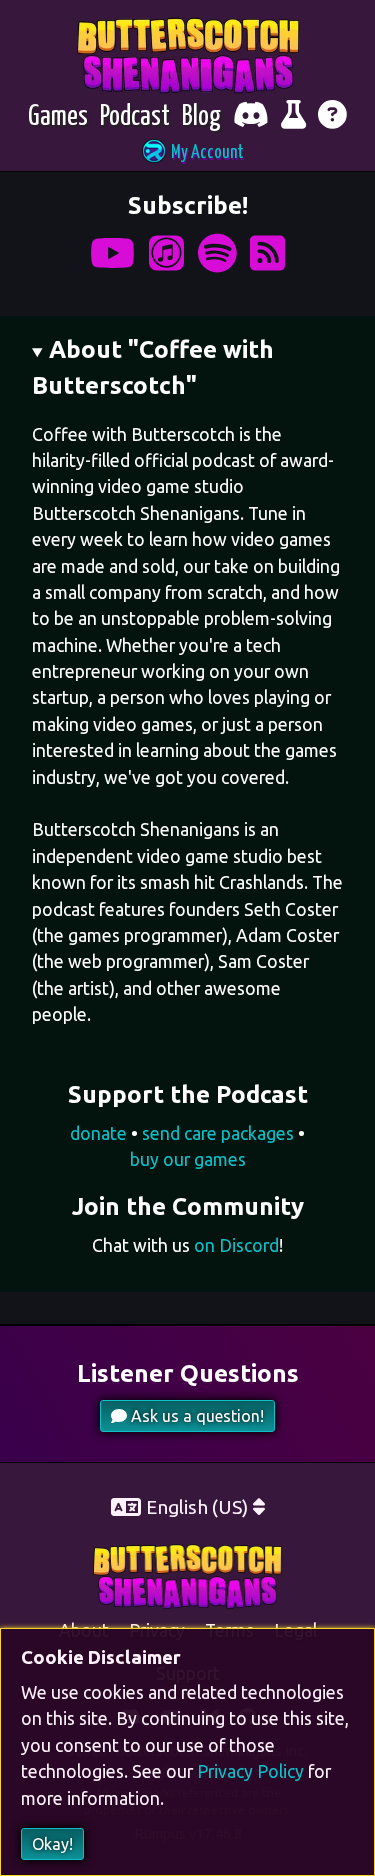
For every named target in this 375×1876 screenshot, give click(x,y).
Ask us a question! (195, 1416)
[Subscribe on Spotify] (217, 253)
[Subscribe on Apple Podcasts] (166, 253)
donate (98, 1133)
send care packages (218, 1133)
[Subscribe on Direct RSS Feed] (267, 253)
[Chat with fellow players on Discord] (251, 117)
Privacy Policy (250, 1771)
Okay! (52, 1844)
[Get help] (332, 117)
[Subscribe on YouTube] (112, 253)
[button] (188, 153)
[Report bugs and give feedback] (293, 117)
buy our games (188, 1159)
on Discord (236, 1245)
